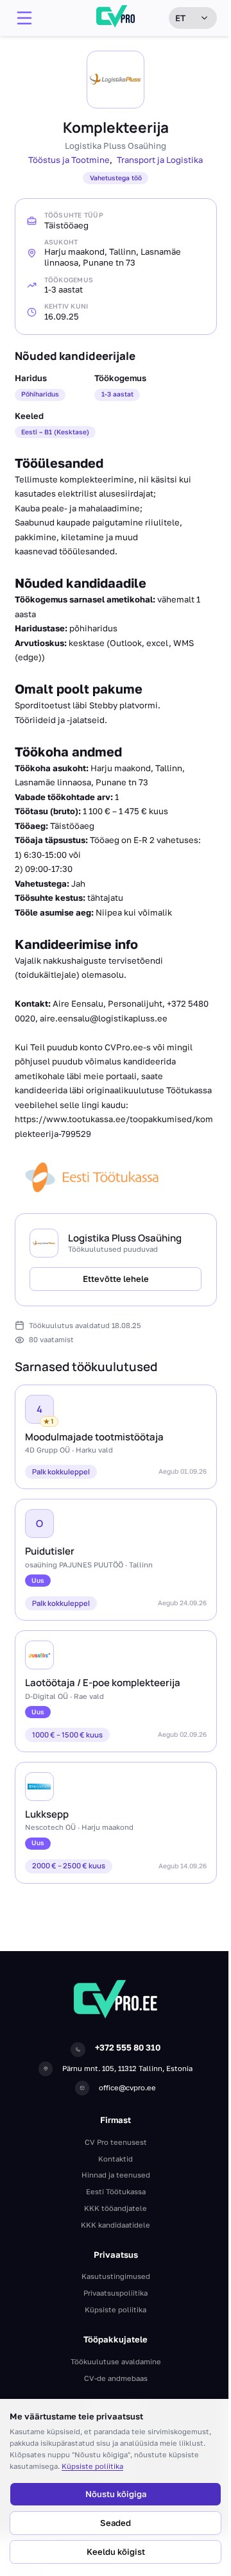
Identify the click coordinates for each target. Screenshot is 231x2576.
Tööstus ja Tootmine (69, 160)
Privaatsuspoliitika (116, 2293)
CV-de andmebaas (116, 2378)
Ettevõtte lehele (116, 1279)
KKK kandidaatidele (116, 2225)
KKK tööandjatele (116, 2208)
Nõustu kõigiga (116, 2494)
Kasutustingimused (116, 2276)
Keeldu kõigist (116, 2552)
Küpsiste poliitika (92, 2466)
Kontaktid (116, 2159)
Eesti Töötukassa (116, 2191)
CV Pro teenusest (116, 2142)
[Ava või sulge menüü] (24, 18)
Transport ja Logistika (160, 160)
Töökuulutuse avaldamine (116, 2361)
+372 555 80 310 (128, 2047)
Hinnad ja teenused (116, 2175)
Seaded (116, 2523)
